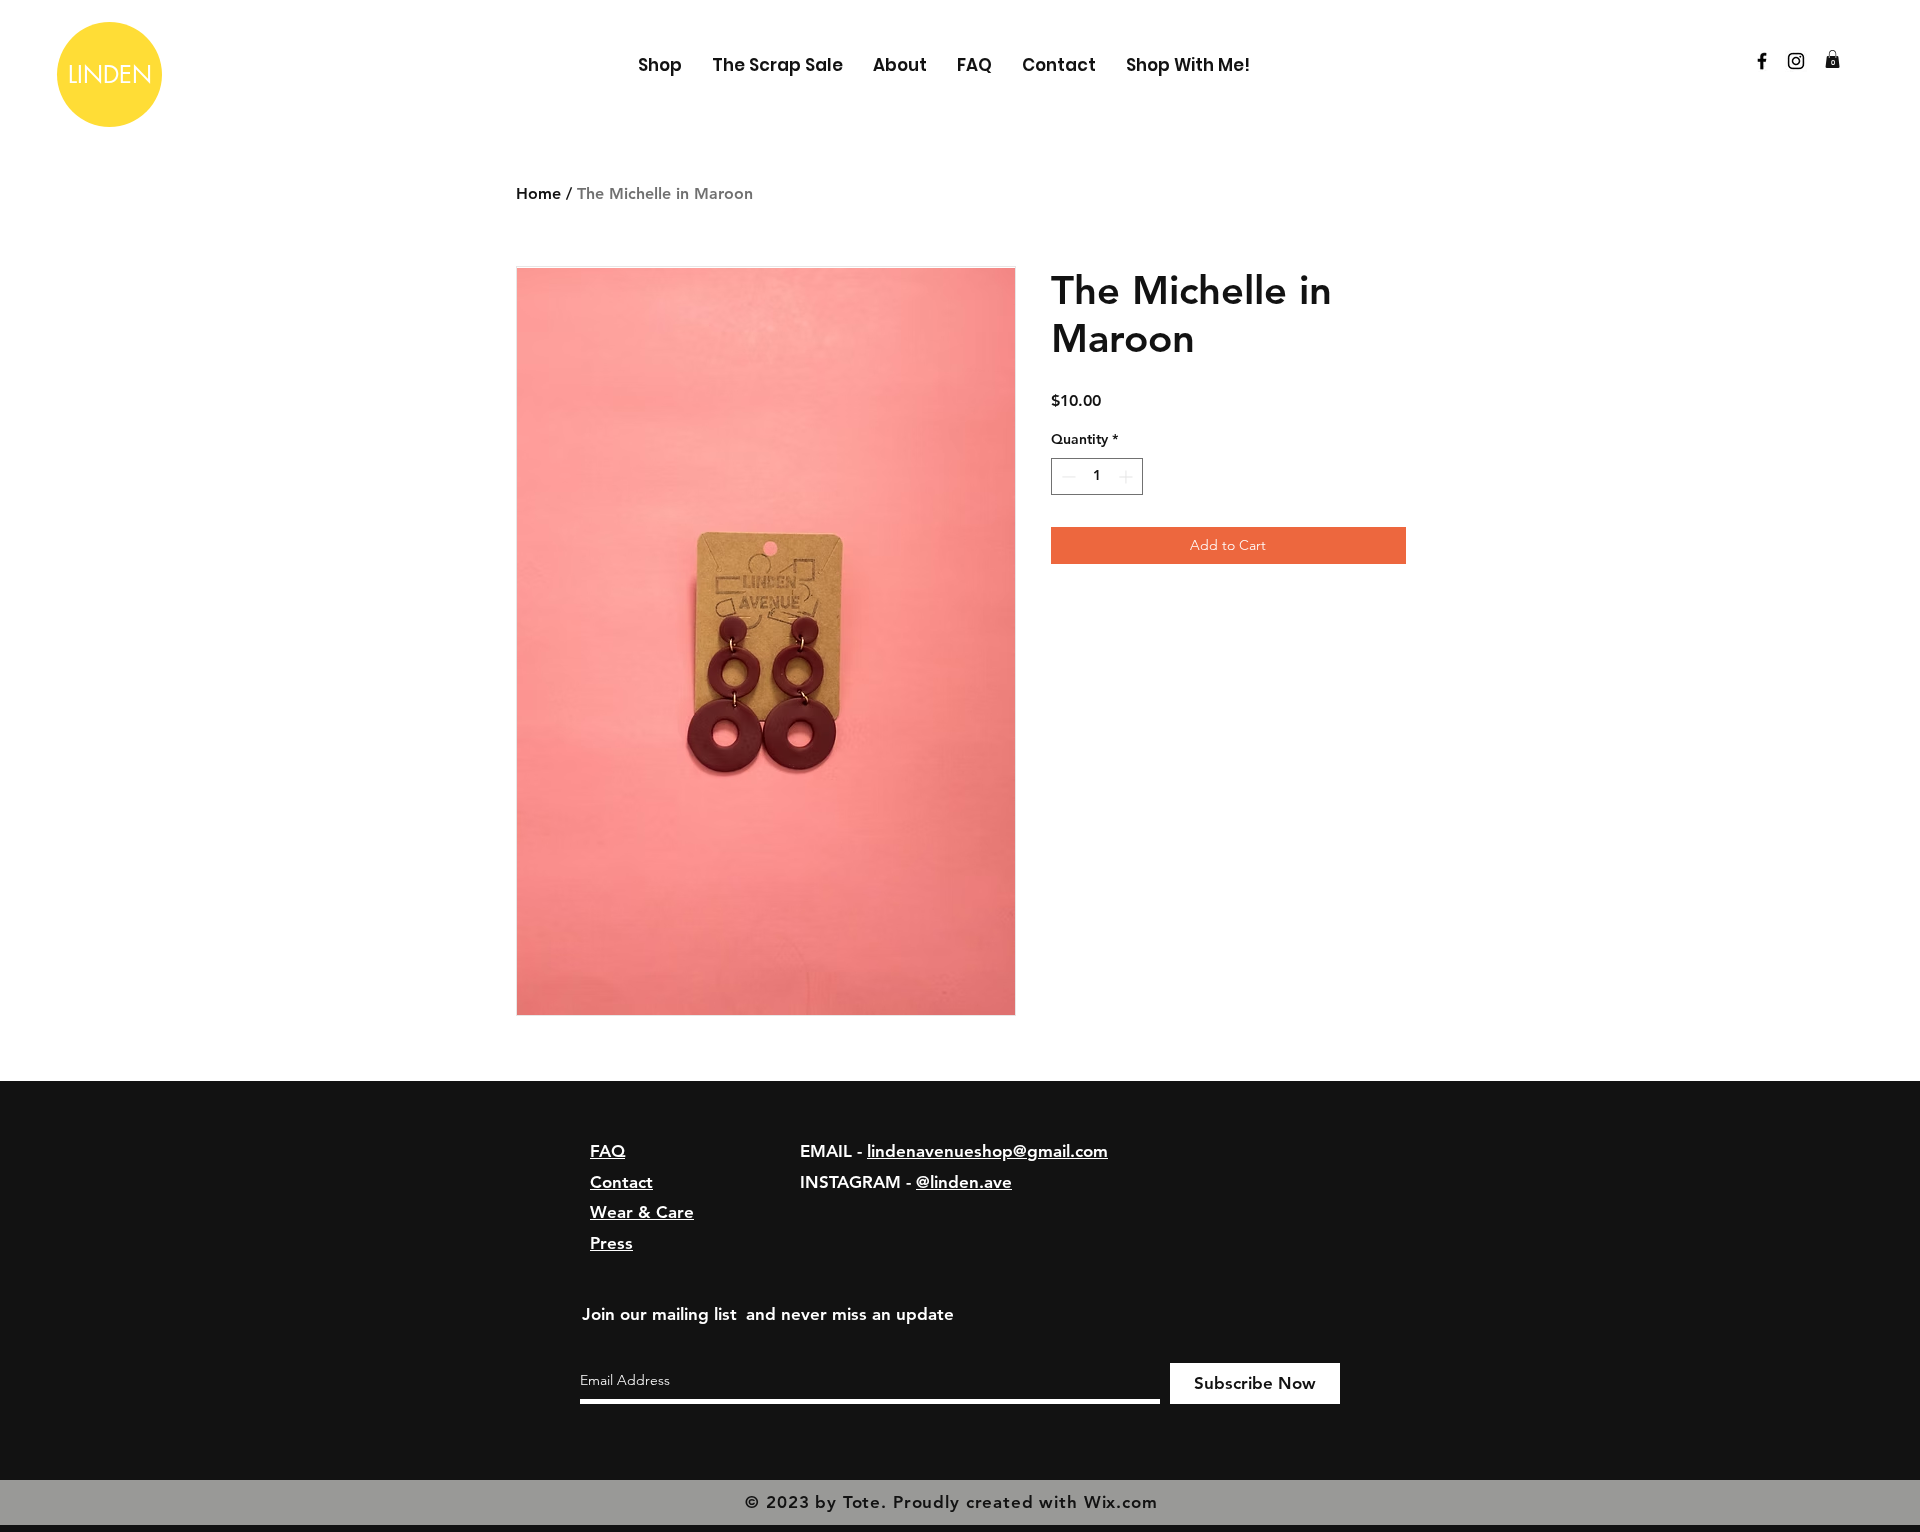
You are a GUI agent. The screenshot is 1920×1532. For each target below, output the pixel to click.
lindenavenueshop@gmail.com (987, 1151)
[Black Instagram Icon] (1796, 61)
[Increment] (1127, 476)
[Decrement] (1066, 476)
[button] (1832, 59)
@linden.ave (964, 1182)
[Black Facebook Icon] (1762, 61)
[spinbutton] (1097, 476)
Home (538, 193)
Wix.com (1121, 1502)
